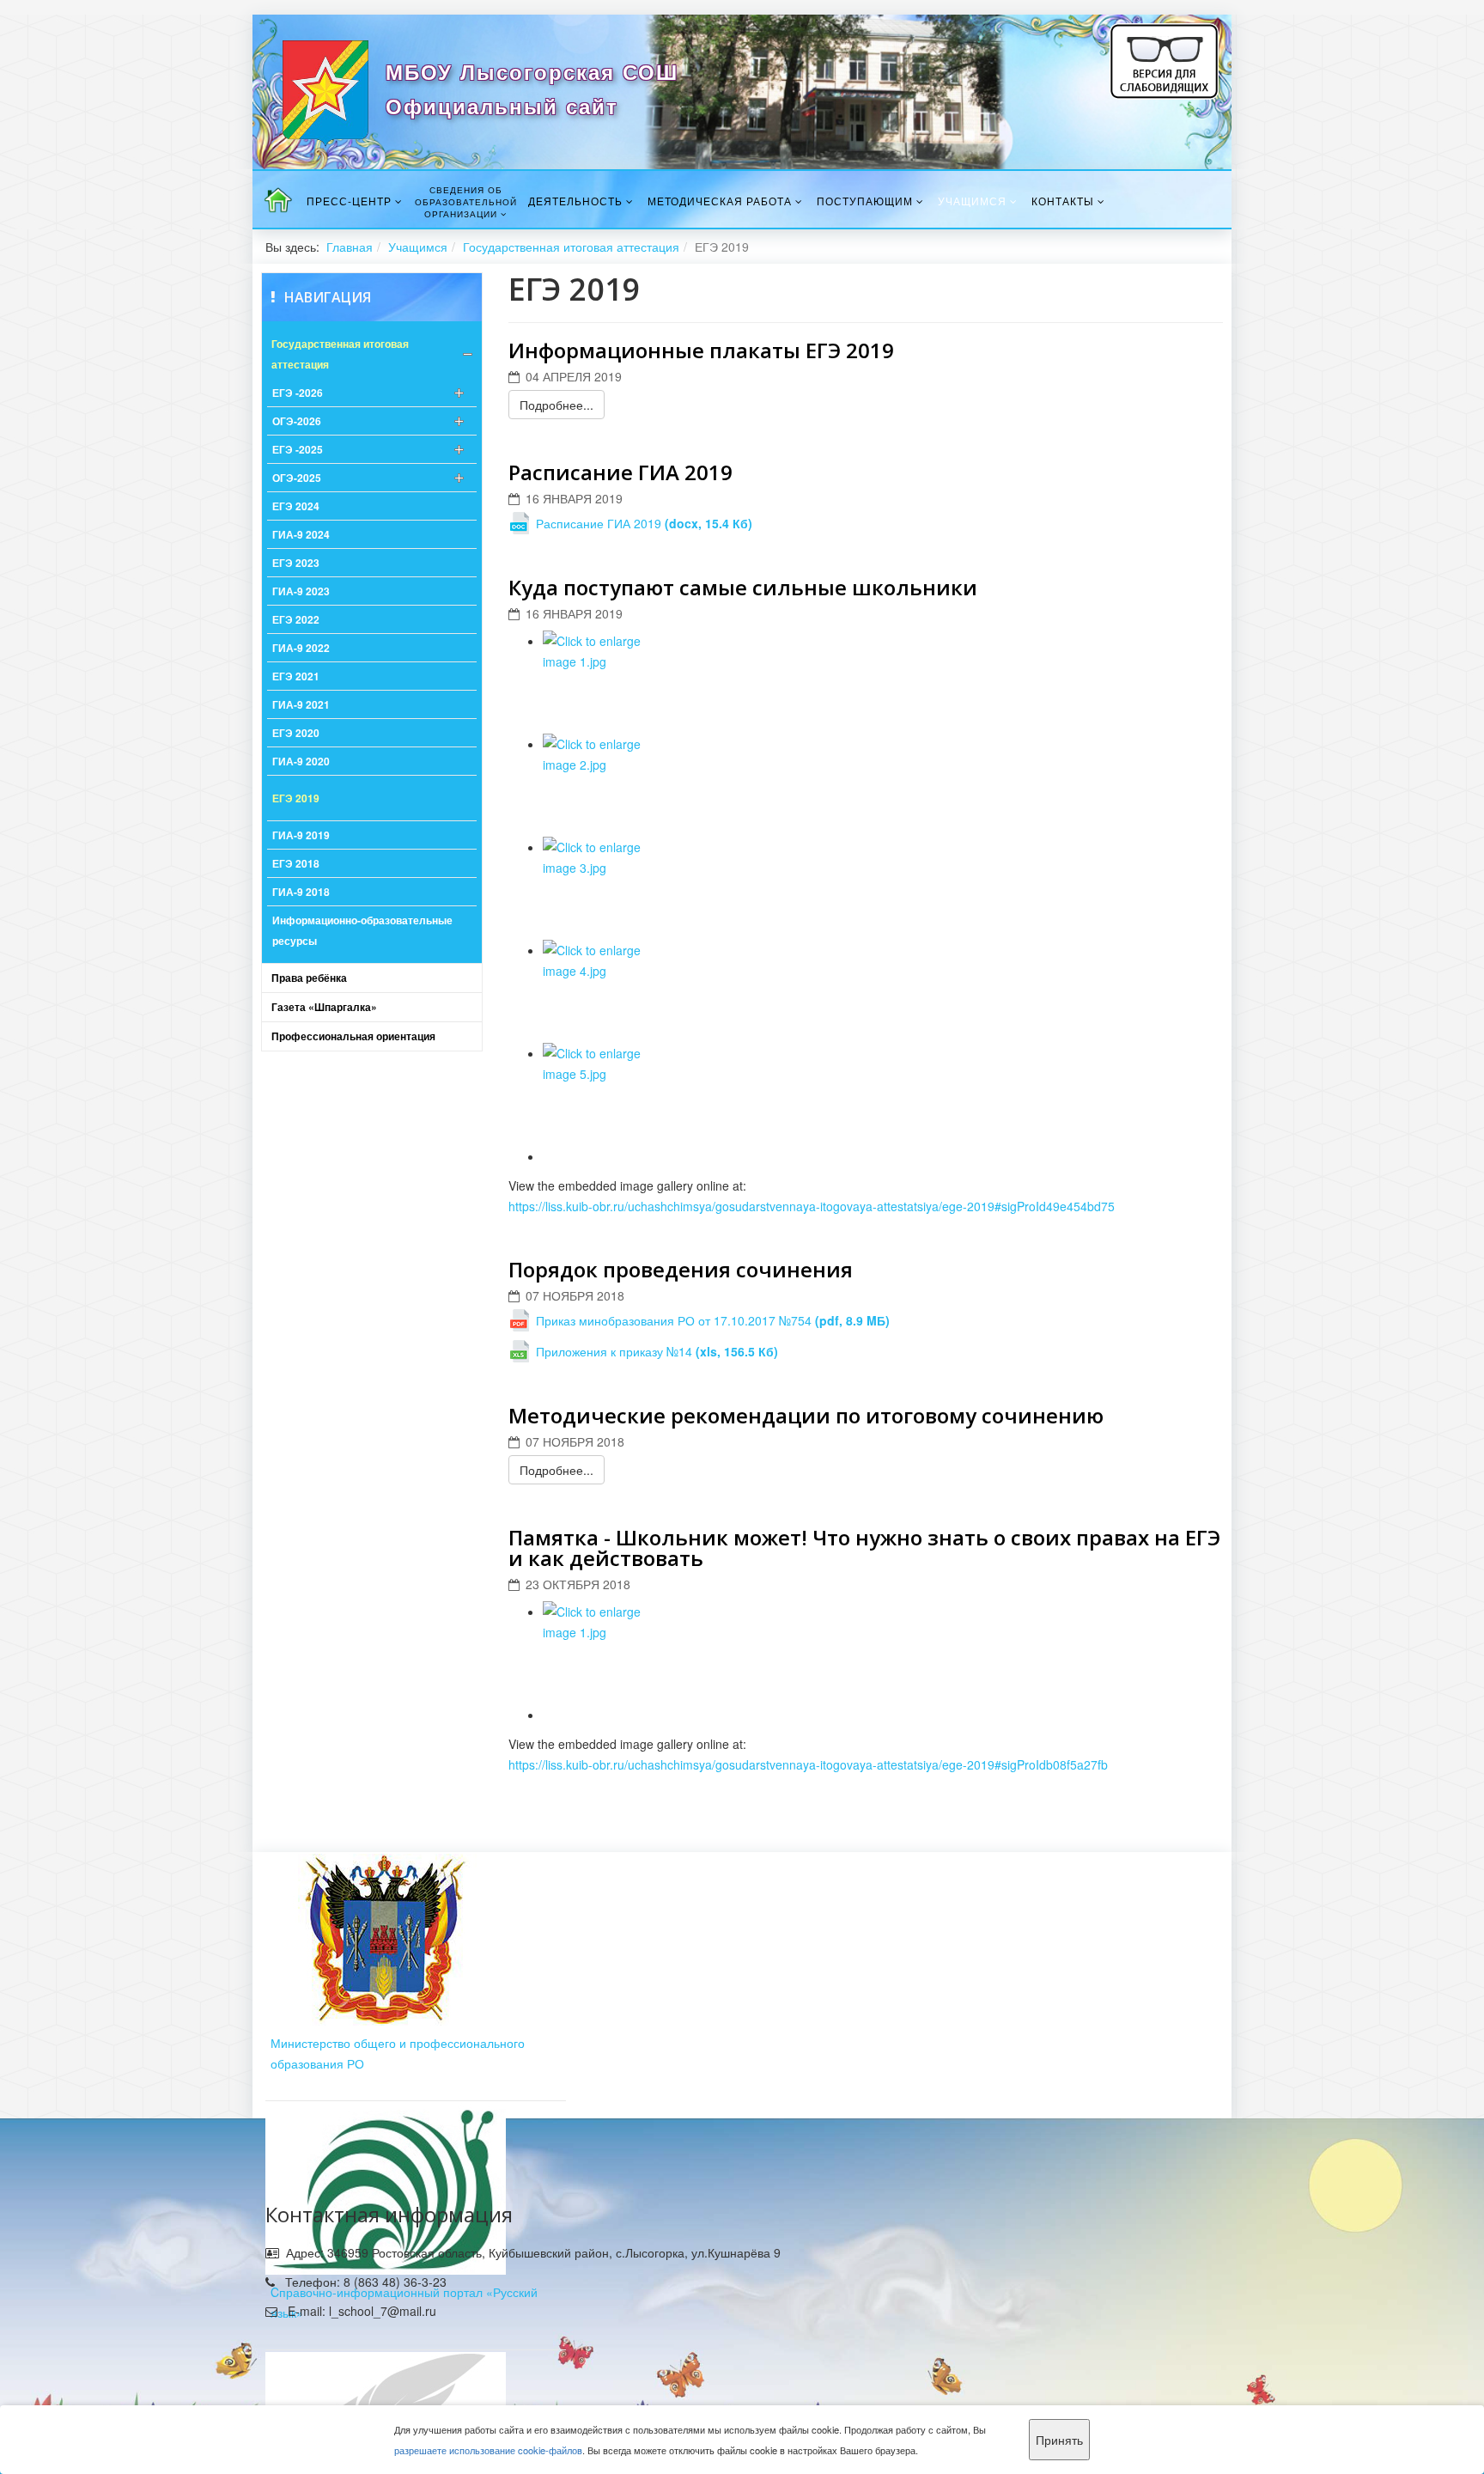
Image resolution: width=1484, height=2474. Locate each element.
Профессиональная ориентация (353, 1036)
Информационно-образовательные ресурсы (362, 930)
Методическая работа (720, 201)
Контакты (1063, 201)
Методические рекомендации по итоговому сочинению (806, 1415)
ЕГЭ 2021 (296, 676)
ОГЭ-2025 (297, 478)
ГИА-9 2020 (301, 761)
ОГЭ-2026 (297, 421)
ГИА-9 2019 (301, 835)
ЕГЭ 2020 (296, 733)
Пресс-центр (349, 201)
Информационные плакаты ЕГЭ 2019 (701, 350)
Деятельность (575, 201)
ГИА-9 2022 (301, 648)
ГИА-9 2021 (301, 704)
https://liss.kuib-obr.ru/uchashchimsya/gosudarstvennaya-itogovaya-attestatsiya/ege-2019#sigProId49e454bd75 (812, 1206)
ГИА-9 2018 (301, 892)
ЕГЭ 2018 (296, 863)
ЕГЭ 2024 (296, 506)
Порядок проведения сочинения (681, 1269)
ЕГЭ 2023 (296, 563)
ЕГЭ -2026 (298, 393)
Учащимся (972, 201)
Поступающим (865, 201)
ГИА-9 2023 (301, 591)
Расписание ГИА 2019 (620, 472)
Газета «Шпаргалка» (324, 1007)
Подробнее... (556, 405)
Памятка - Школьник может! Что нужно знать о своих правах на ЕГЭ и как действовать (864, 1548)
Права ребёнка (309, 978)
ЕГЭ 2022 (296, 619)
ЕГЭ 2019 (296, 798)
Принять (1059, 2440)
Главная (350, 247)
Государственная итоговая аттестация (571, 247)
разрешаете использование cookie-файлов (488, 2450)
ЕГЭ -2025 (298, 449)
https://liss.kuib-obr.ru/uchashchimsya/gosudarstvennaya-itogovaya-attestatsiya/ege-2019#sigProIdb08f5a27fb (808, 1764)
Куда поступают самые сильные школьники (743, 587)
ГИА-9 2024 (301, 534)
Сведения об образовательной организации (466, 202)
